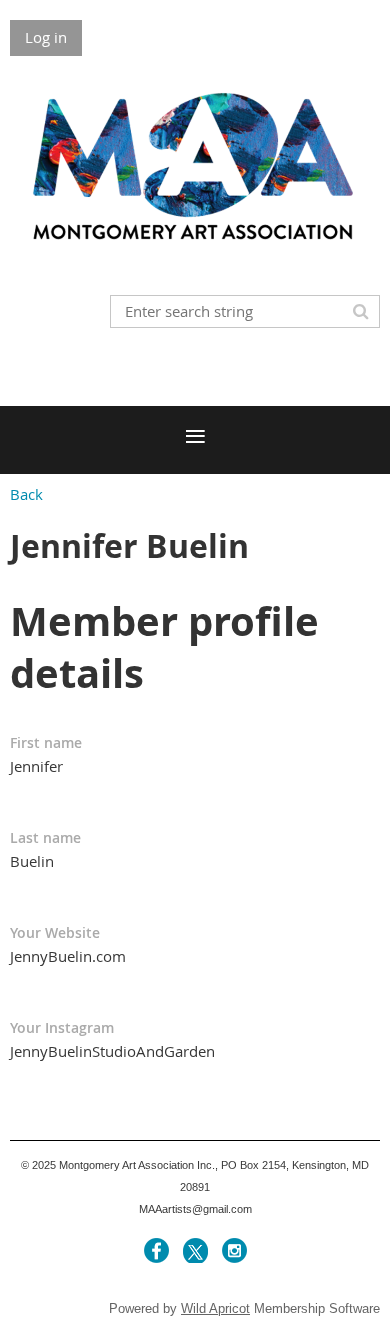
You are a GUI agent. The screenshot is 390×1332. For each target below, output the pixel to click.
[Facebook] (156, 1250)
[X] (195, 1250)
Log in (46, 37)
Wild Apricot (215, 1308)
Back (26, 494)
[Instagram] (234, 1250)
